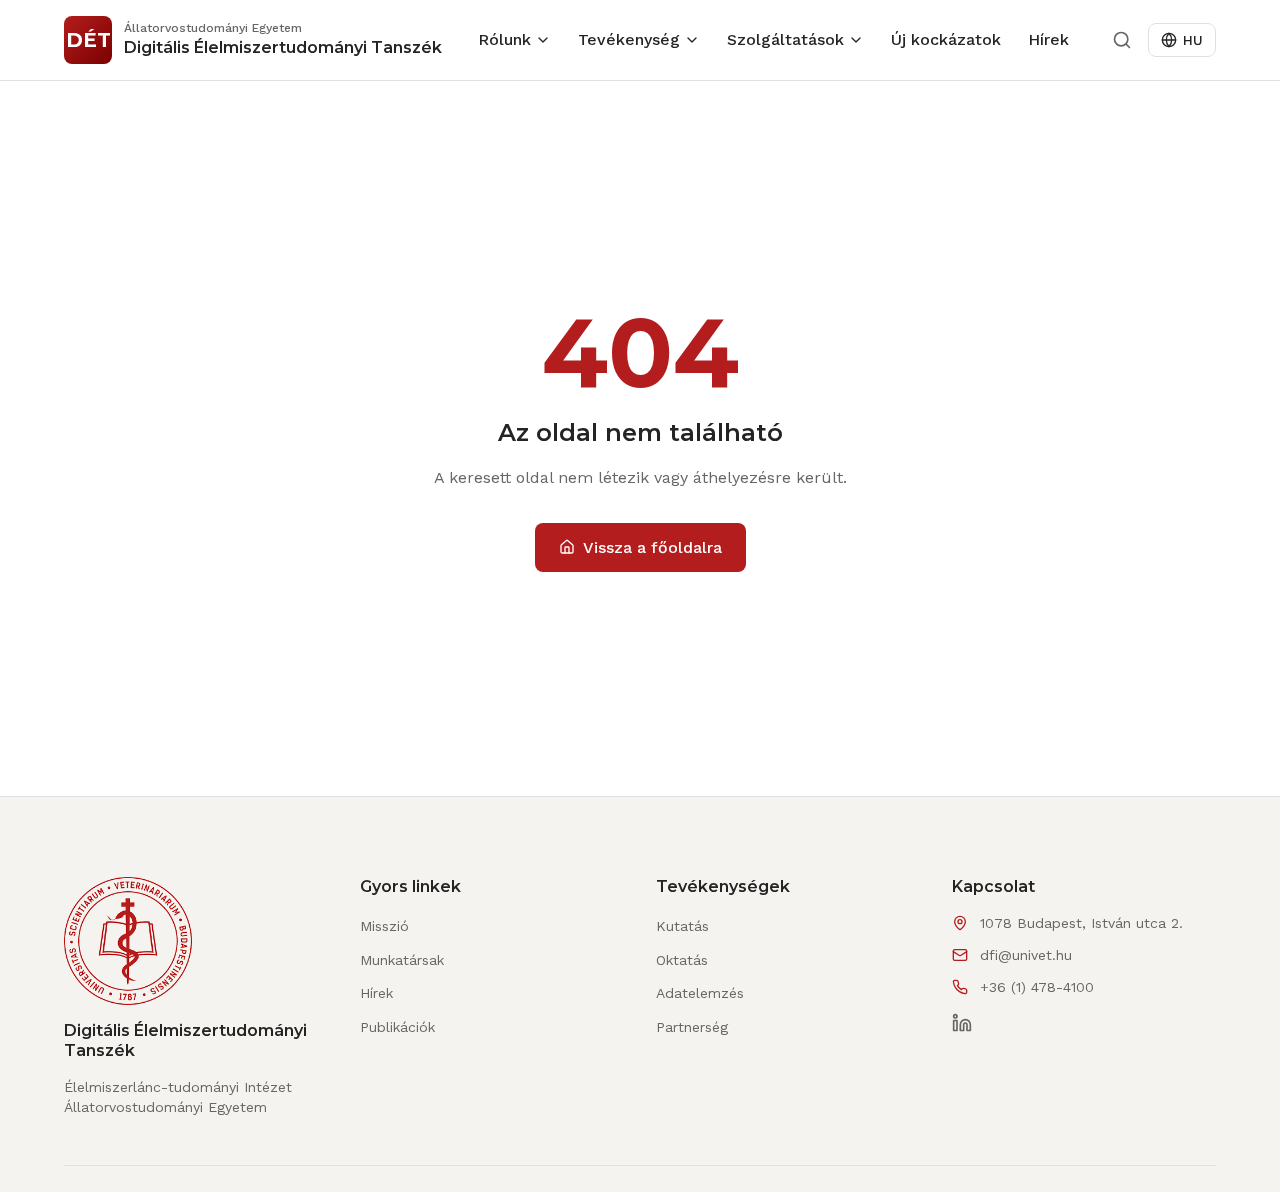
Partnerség (692, 1027)
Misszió (384, 926)
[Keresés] (1122, 40)
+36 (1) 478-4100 (1037, 987)
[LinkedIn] (962, 1023)
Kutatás (682, 926)
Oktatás (682, 960)
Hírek (1048, 39)
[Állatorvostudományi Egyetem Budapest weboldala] (128, 949)
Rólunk (504, 39)
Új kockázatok (946, 39)
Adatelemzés (700, 993)
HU (1193, 40)
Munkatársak (402, 960)
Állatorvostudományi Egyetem (165, 1107)
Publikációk (397, 1027)
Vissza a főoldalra (652, 547)
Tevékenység (629, 39)
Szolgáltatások (785, 39)
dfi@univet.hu (1026, 955)
